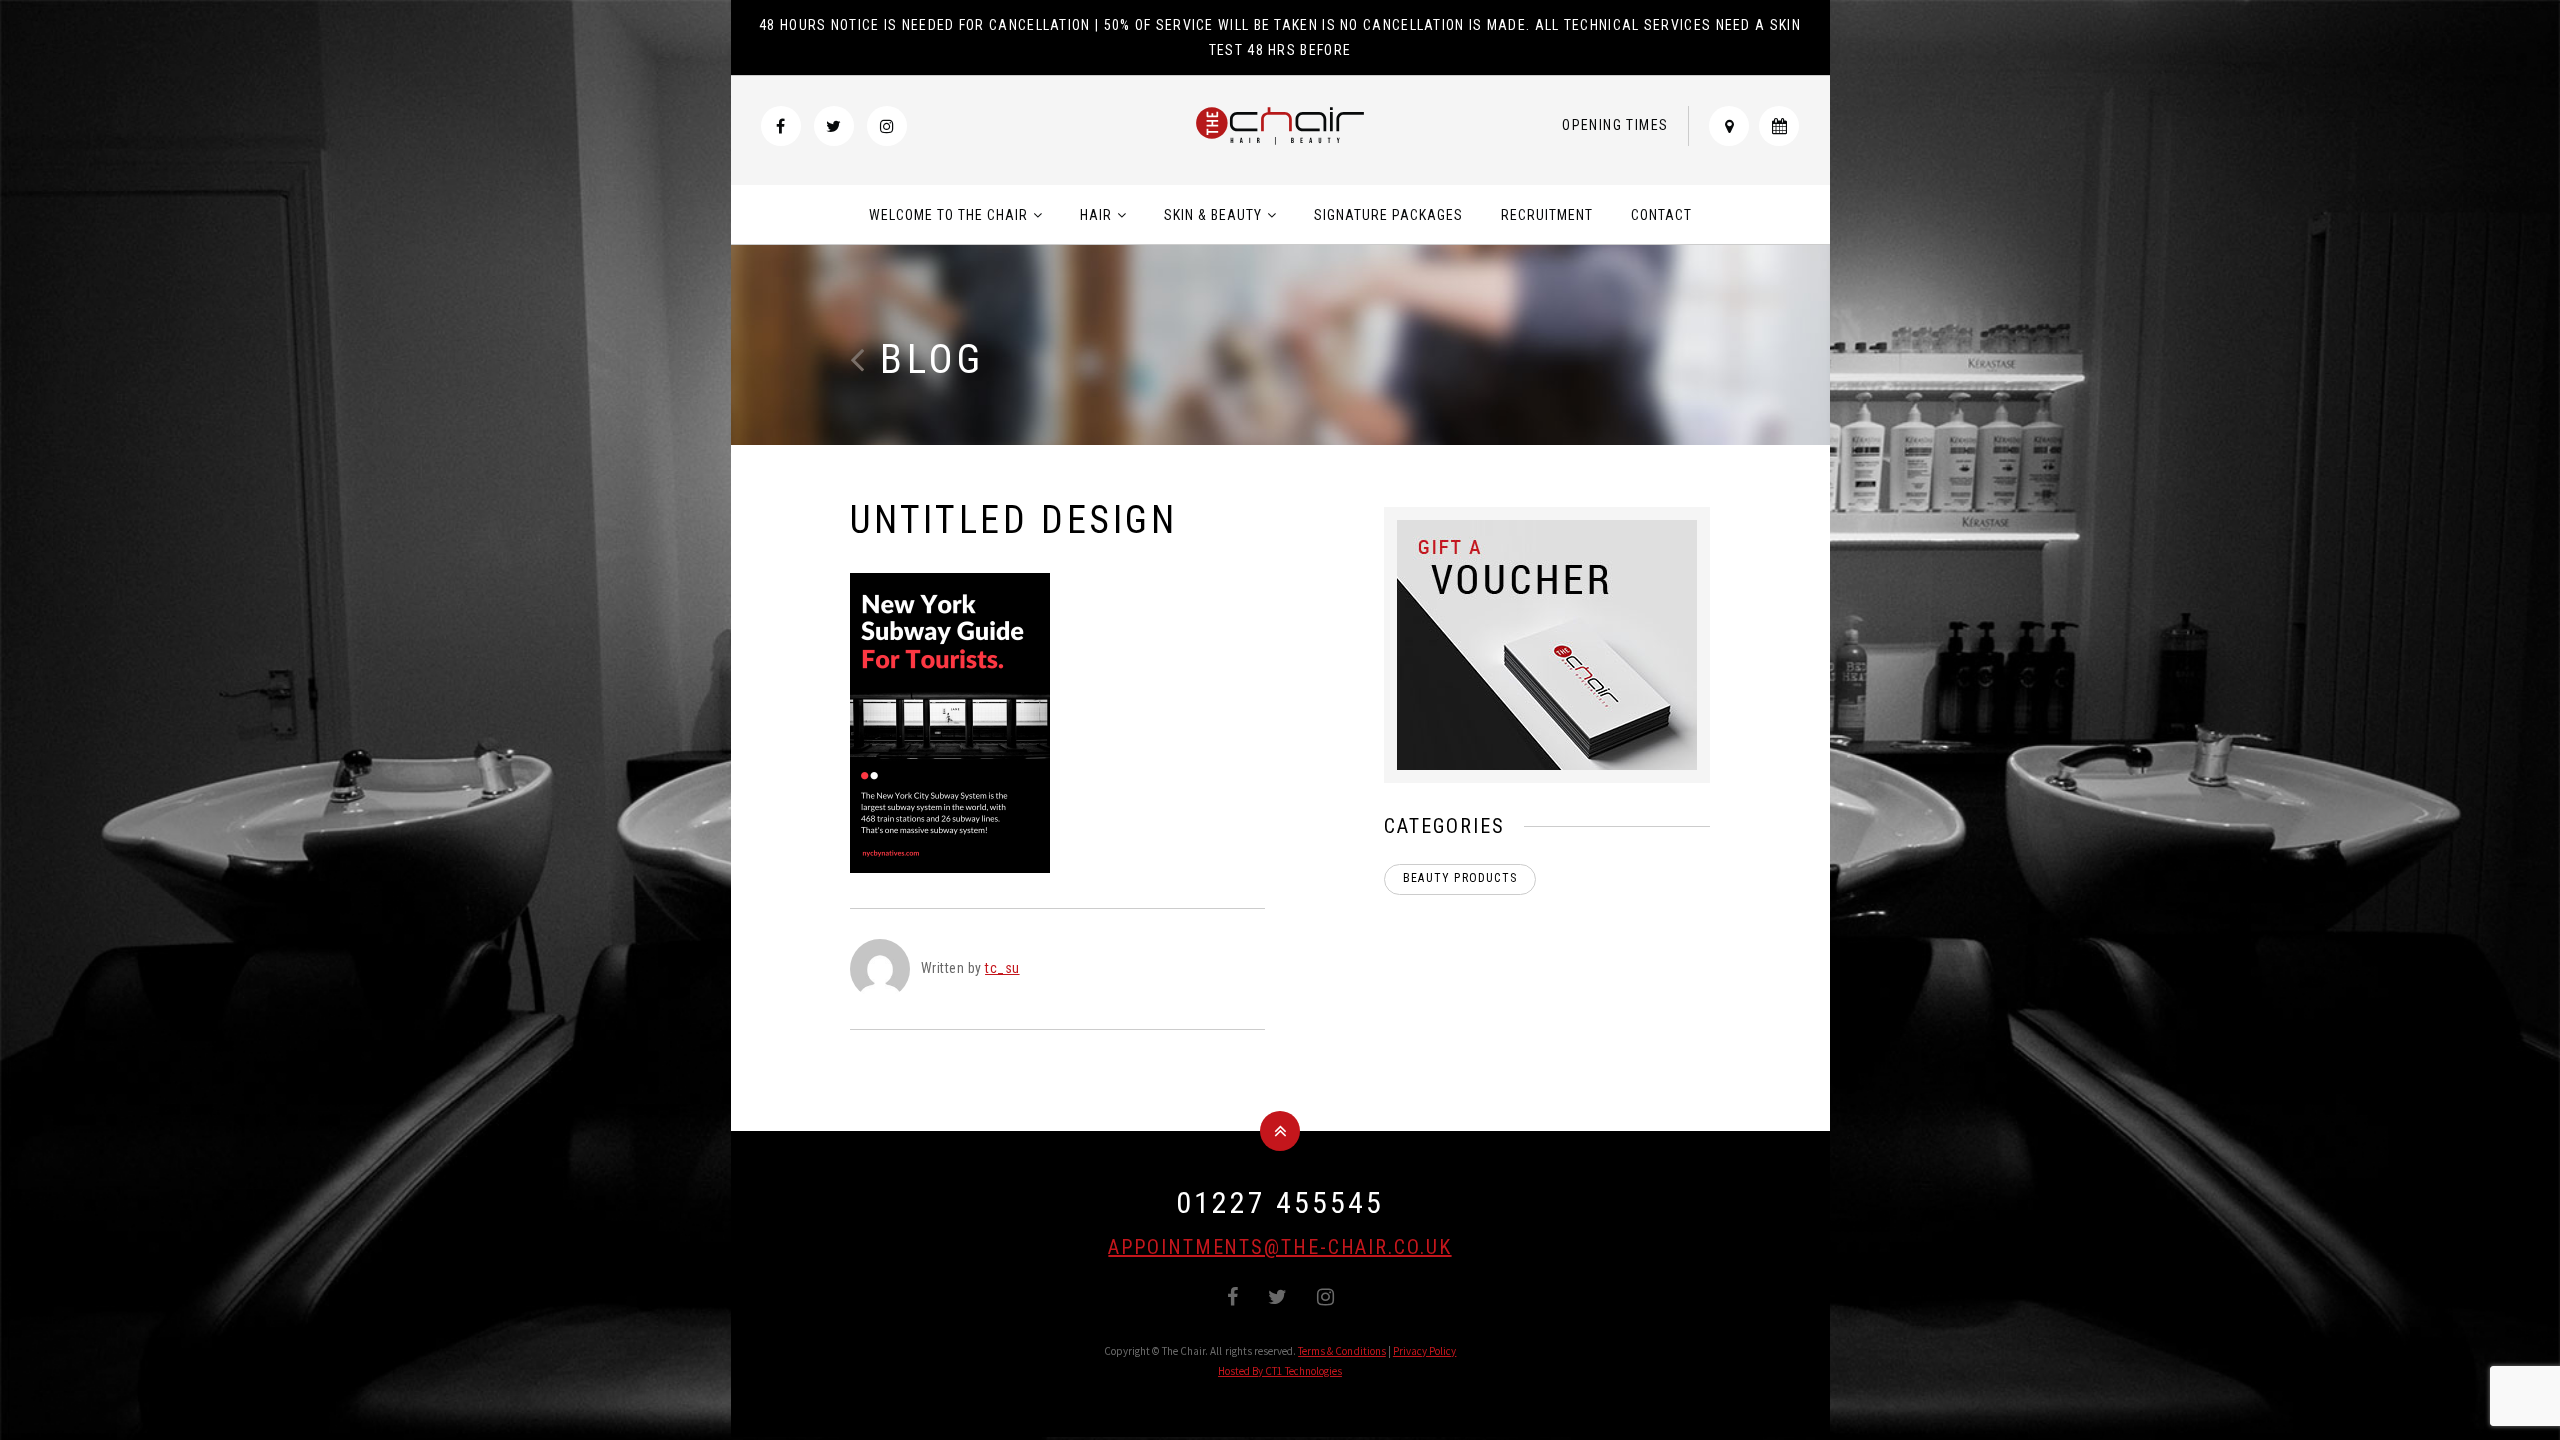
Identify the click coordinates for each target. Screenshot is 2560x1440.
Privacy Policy (1425, 1351)
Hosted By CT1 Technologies (1280, 1371)
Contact (1661, 215)
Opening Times (1615, 125)
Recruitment (1547, 215)
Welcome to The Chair (948, 215)
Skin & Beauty (1213, 215)
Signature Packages (1388, 215)
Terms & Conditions (1342, 1351)
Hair (1096, 215)
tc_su (1002, 968)
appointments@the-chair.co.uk (1279, 1247)
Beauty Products (1460, 878)
